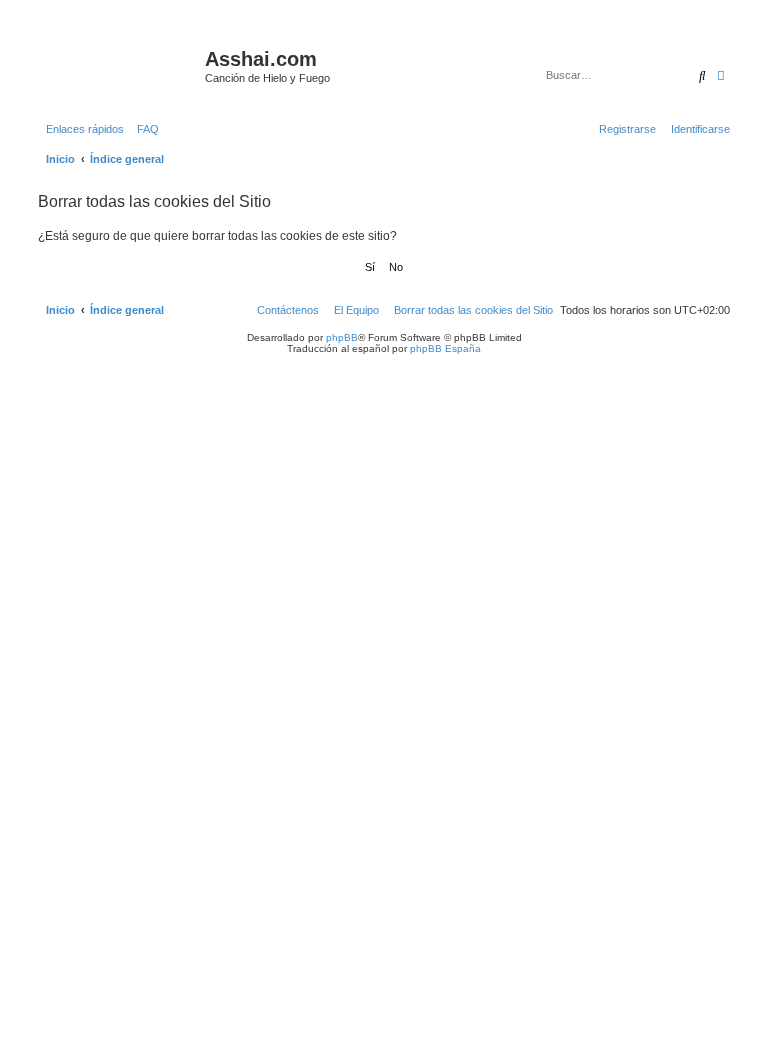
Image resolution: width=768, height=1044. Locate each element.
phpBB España (445, 348)
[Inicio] (119, 65)
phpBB (342, 337)
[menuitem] (144, 129)
